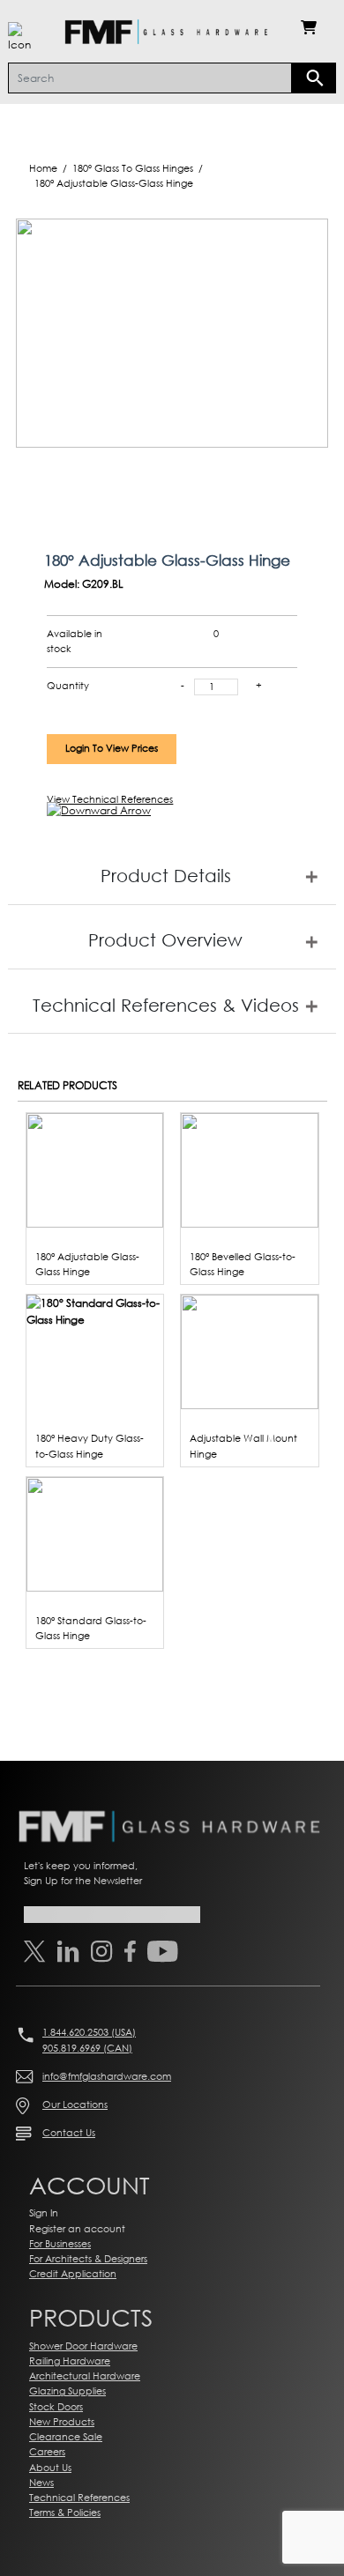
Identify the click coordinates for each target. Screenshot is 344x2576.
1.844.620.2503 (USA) (89, 2032)
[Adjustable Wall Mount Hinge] (250, 1351)
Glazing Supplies (67, 2391)
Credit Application (73, 2274)
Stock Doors (56, 2407)
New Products (62, 2422)
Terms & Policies (65, 2513)
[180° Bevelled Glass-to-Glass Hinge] (250, 1169)
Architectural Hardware (85, 2376)
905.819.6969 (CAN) (87, 2048)
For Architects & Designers (88, 2259)
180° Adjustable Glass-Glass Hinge (114, 183)
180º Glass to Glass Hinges (133, 168)
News (41, 2483)
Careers (47, 2452)
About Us (50, 2468)
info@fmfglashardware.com (107, 2076)
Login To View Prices (112, 748)
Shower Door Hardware (83, 2346)
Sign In (44, 2213)
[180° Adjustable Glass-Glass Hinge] (95, 1169)
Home (43, 168)
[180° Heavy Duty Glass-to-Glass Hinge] (95, 1310)
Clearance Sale (66, 2437)
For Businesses (60, 2244)
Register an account (77, 2229)
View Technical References (110, 799)
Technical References (79, 2498)
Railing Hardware (70, 2361)
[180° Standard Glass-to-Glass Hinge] (95, 1533)
